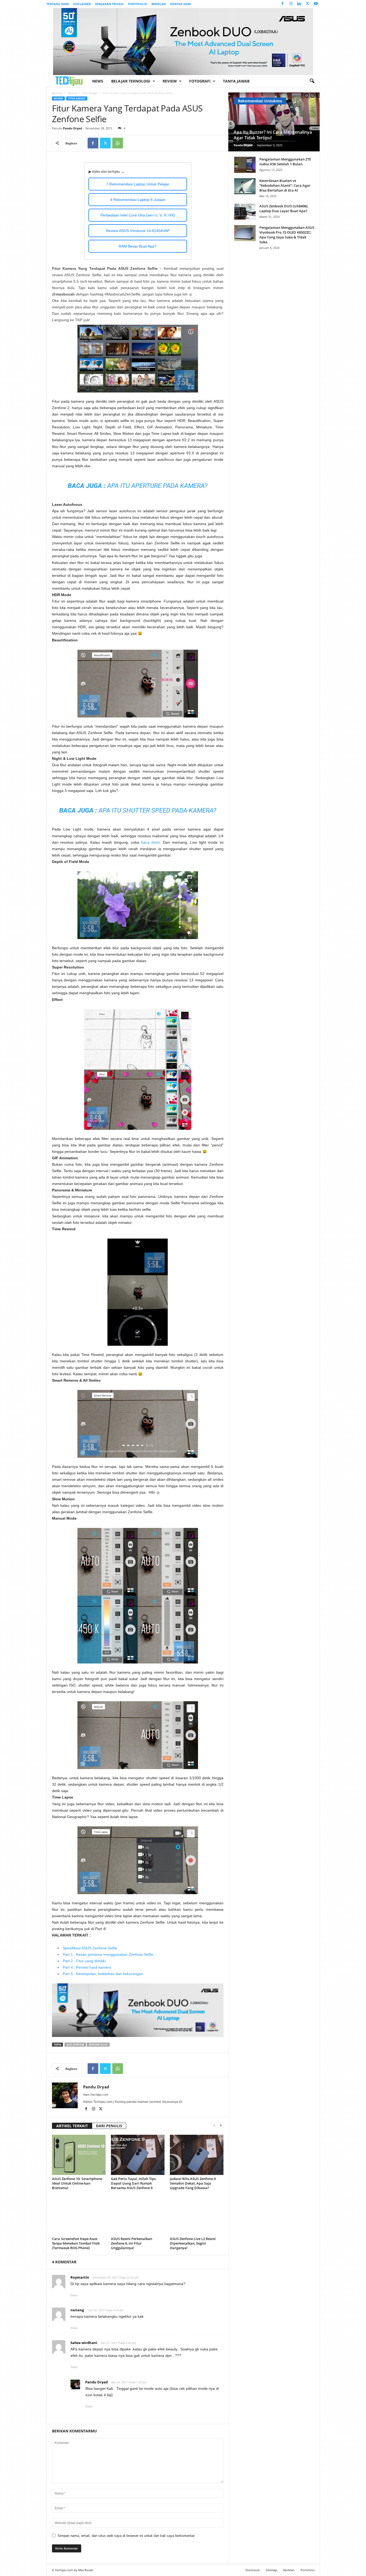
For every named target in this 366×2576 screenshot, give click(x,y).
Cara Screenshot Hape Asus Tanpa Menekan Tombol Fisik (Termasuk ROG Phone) (76, 2243)
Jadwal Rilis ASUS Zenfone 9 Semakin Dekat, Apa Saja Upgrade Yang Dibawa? (193, 2183)
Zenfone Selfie (98, 2045)
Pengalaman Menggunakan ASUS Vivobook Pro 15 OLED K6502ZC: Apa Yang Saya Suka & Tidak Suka (287, 235)
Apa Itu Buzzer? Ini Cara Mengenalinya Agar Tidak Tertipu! (273, 135)
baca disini (151, 842)
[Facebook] (283, 4)
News (98, 81)
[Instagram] (291, 4)
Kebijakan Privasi (109, 4)
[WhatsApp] (118, 143)
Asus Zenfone (75, 2045)
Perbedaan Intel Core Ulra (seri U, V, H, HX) (138, 215)
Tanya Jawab (236, 81)
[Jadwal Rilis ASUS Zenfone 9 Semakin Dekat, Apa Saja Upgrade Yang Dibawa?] (197, 2155)
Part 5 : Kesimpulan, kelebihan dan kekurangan (103, 1974)
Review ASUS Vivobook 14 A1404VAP (138, 231)
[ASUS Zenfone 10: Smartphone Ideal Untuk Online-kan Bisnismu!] (79, 2155)
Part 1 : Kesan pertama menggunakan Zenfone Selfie (108, 1954)
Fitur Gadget (90, 93)
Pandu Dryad (72, 128)
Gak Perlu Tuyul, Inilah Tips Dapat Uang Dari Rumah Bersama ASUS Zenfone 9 (133, 2183)
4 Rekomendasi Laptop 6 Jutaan (138, 200)
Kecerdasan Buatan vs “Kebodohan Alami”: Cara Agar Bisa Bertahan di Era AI (285, 185)
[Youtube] (316, 4)
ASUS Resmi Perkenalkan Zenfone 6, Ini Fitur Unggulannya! (132, 2243)
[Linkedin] (299, 4)
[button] (312, 81)
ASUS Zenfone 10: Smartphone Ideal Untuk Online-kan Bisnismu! (77, 2183)
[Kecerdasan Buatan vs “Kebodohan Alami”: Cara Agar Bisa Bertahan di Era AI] (245, 186)
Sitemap (271, 2570)
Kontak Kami (181, 4)
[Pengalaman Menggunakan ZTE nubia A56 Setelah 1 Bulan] (245, 165)
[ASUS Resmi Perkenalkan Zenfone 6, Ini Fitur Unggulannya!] (138, 2215)
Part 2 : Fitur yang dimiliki (84, 1961)
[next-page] (221, 2125)
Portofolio (137, 4)
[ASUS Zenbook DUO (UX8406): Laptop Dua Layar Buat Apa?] (245, 212)
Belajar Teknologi (131, 81)
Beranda (57, 93)
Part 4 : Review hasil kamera (87, 1967)
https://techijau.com (96, 2095)
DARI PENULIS (109, 2126)
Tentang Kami (58, 4)
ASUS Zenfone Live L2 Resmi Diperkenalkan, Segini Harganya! (193, 2243)
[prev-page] (214, 2125)
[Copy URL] (130, 143)
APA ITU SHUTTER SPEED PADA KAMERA (156, 810)
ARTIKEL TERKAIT (72, 2126)
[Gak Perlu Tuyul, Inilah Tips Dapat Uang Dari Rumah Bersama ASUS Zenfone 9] (138, 2155)
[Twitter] (308, 4)
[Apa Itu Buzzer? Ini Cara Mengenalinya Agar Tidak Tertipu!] (274, 122)
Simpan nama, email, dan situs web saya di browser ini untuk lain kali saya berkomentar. (126, 2536)
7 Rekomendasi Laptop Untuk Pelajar (138, 184)
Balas (74, 2295)
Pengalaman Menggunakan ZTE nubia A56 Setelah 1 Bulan (285, 162)
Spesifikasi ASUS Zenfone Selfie (90, 1948)
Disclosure (253, 2570)
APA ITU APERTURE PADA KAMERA (156, 486)
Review (170, 81)
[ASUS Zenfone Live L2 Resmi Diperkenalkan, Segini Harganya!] (197, 2215)
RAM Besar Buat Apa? (138, 246)
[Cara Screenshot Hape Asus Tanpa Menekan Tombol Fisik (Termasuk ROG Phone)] (79, 2215)
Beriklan (159, 4)
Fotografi (200, 81)
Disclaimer (82, 4)
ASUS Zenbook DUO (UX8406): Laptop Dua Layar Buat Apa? (284, 208)
